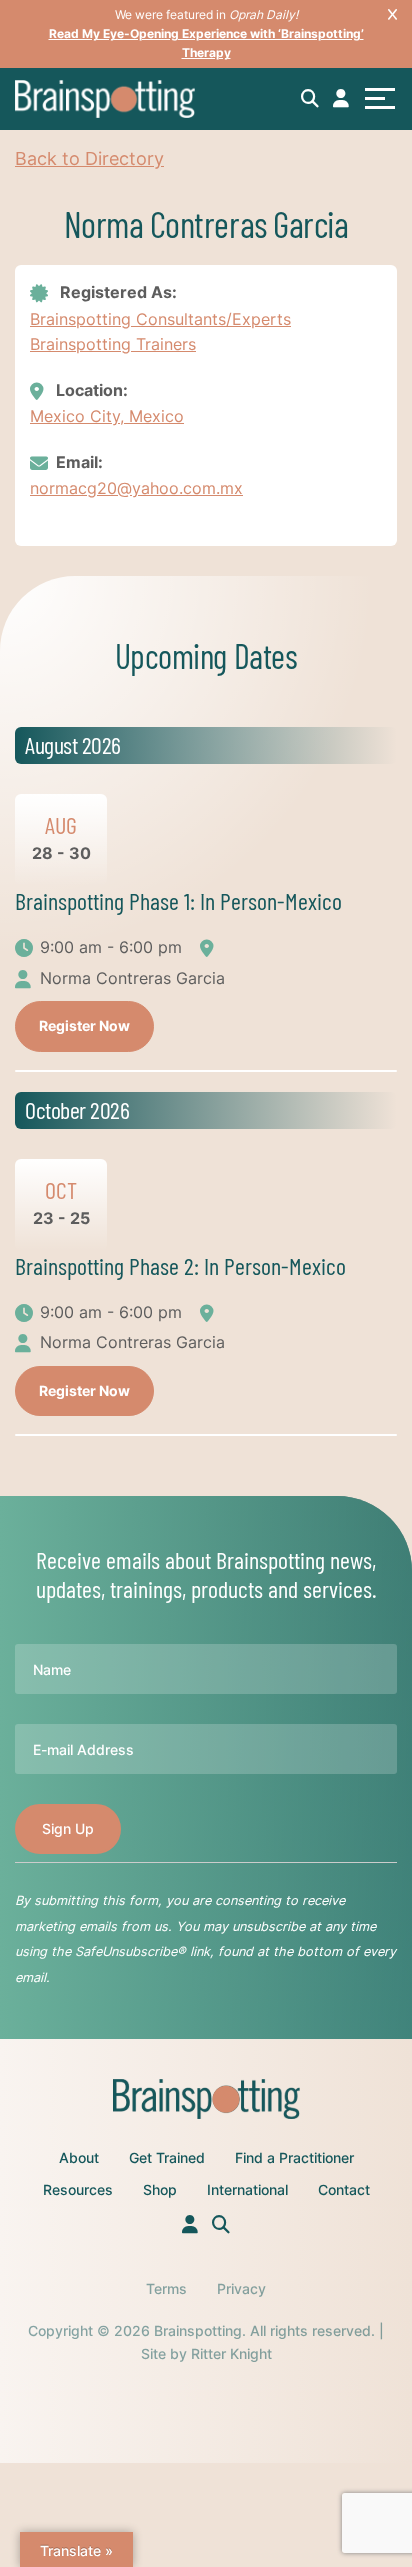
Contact (344, 2189)
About (79, 2157)
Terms (166, 2288)
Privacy (241, 2288)
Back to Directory (89, 158)
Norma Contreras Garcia (132, 978)
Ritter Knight (231, 2353)
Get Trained (167, 2157)
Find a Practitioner (294, 2157)
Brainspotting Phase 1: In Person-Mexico (178, 900)
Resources (78, 2189)
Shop (160, 2189)
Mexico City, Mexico (107, 416)
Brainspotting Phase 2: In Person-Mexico (180, 1265)
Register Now (84, 1025)
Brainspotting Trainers (113, 344)
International (247, 2189)
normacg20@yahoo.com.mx (136, 488)
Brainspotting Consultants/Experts (160, 319)
